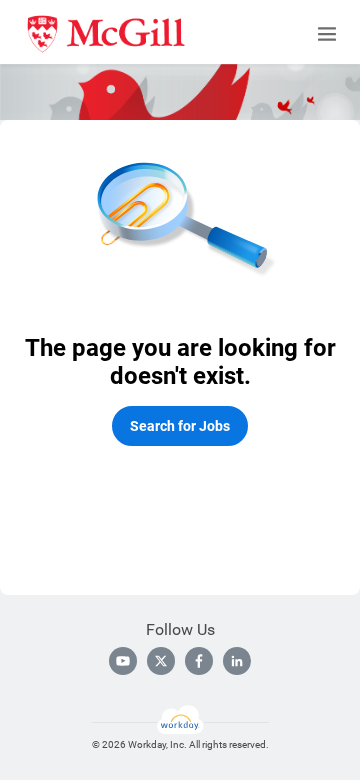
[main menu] (327, 34)
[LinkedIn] (237, 661)
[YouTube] (123, 661)
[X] (161, 661)
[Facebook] (199, 661)
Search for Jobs (180, 426)
